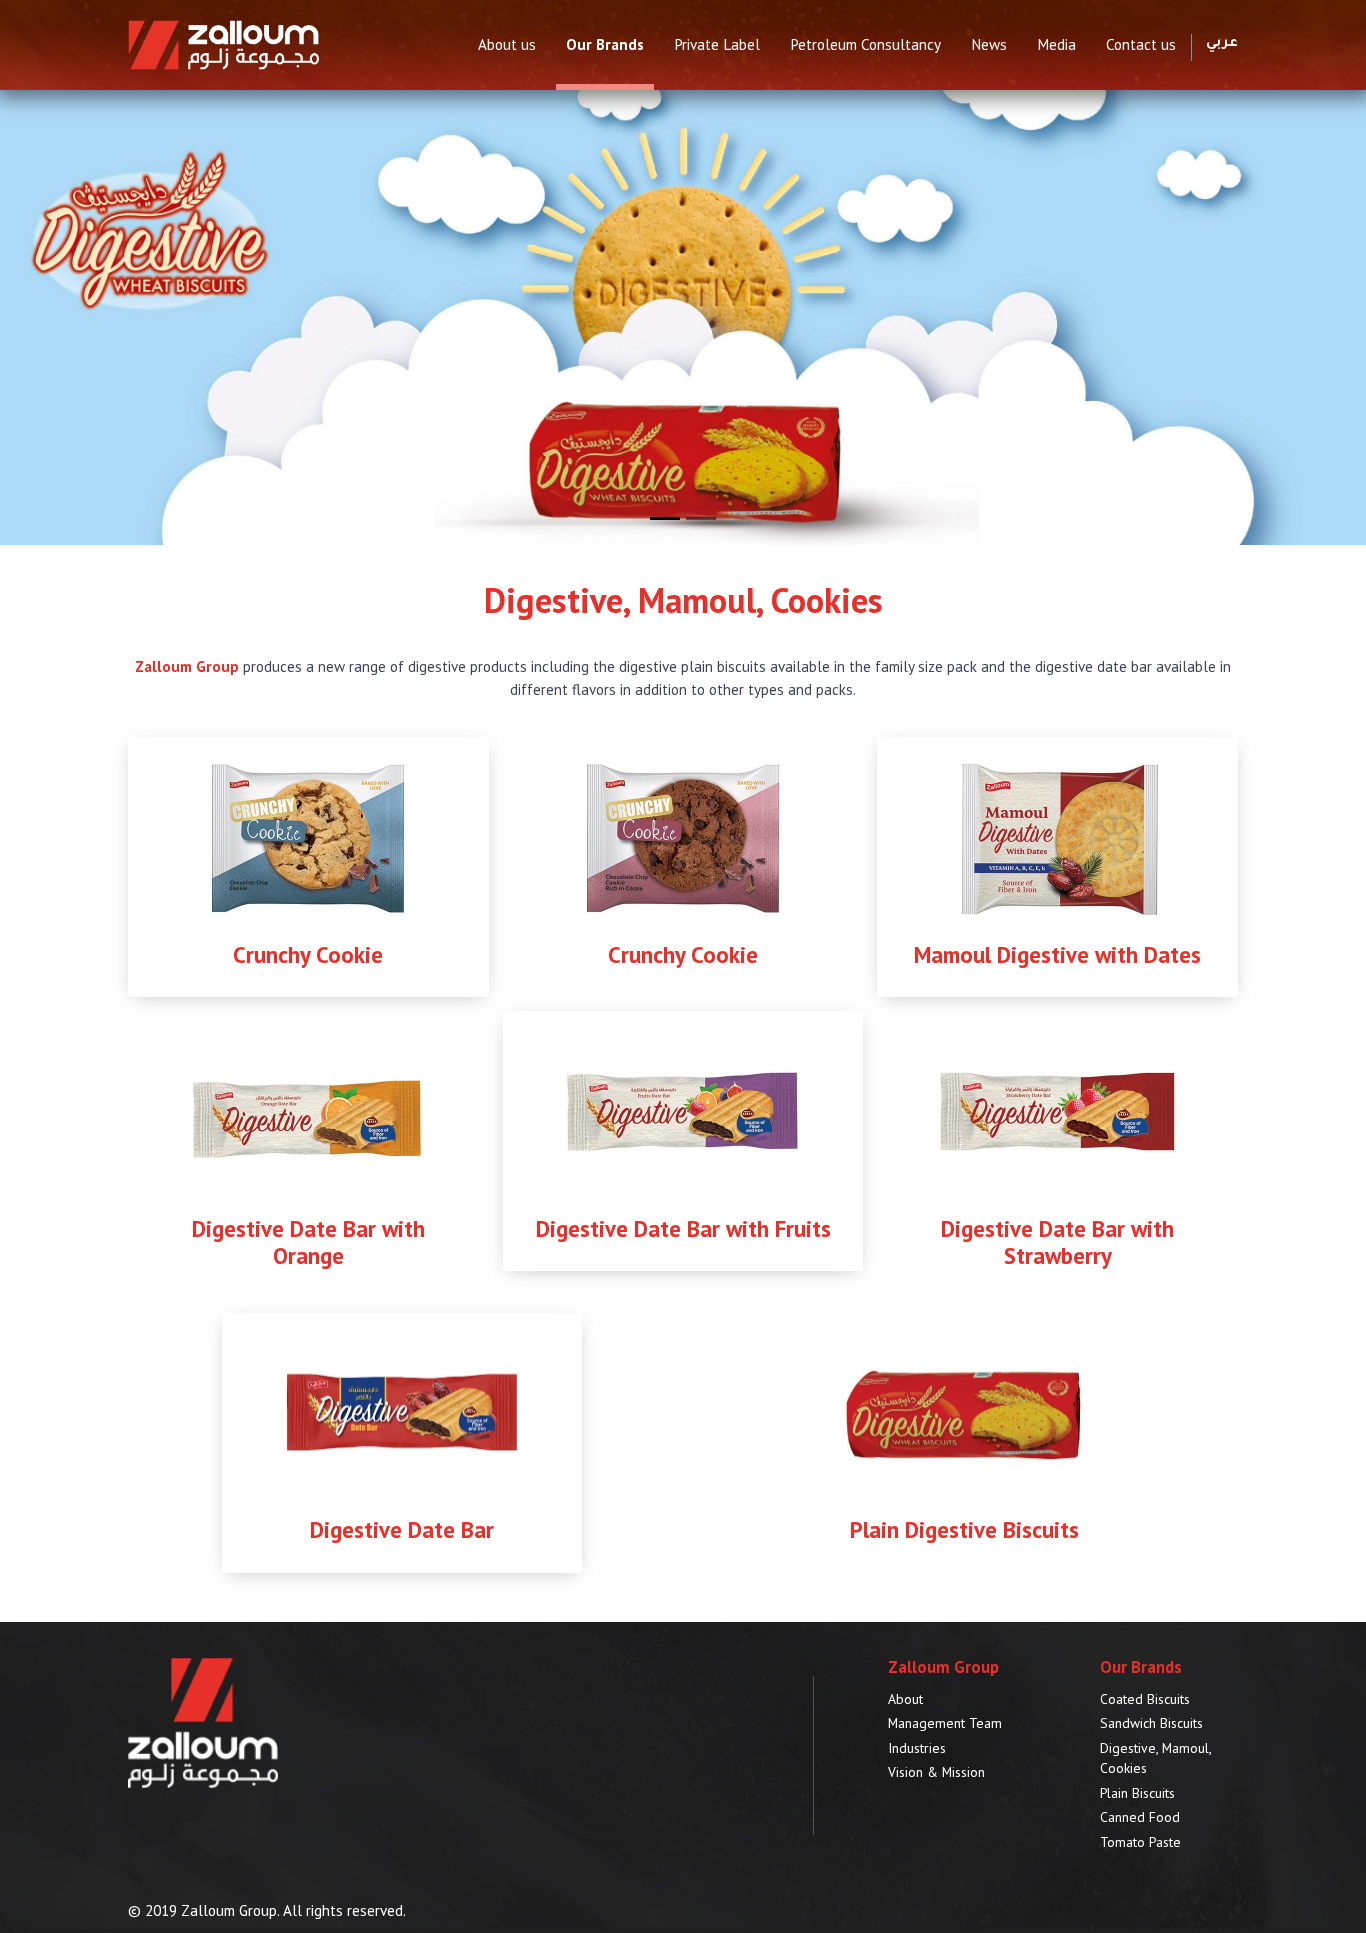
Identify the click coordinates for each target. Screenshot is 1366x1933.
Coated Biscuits (1145, 1699)
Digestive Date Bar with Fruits (683, 1228)
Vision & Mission (936, 1772)
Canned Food (1140, 1817)
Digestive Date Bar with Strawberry (1057, 1242)
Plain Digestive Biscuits (964, 1529)
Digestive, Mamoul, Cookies (1155, 1758)
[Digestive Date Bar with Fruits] (683, 1110)
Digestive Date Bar (402, 1529)
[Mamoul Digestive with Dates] (1058, 836)
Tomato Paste (1140, 1842)
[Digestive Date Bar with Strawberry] (1058, 1110)
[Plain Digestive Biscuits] (964, 1412)
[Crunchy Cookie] (308, 836)
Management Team (945, 1723)
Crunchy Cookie (308, 954)
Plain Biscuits (1137, 1793)
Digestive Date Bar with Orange (308, 1242)
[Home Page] (223, 43)
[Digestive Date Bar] (402, 1412)
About (905, 1699)
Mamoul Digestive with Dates (1057, 954)
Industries (917, 1748)
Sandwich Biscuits (1151, 1723)
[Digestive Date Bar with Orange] (308, 1110)
